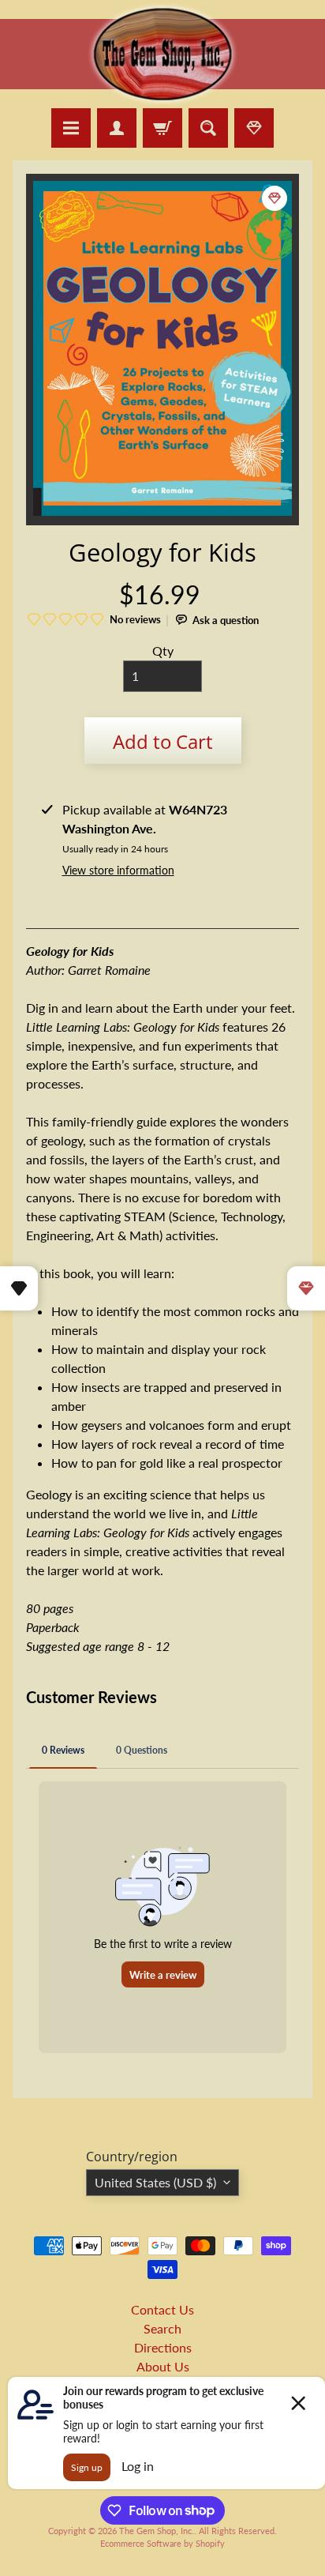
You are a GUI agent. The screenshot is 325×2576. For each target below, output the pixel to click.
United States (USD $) (155, 2182)
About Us (163, 2366)
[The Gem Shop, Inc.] (162, 98)
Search (162, 2328)
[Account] (117, 128)
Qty (163, 651)
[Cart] (162, 128)
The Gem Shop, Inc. (157, 2531)
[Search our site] (208, 128)
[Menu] (71, 128)
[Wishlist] (254, 128)
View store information (118, 870)
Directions (163, 2347)
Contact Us (162, 2309)
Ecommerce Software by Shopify (162, 2543)
